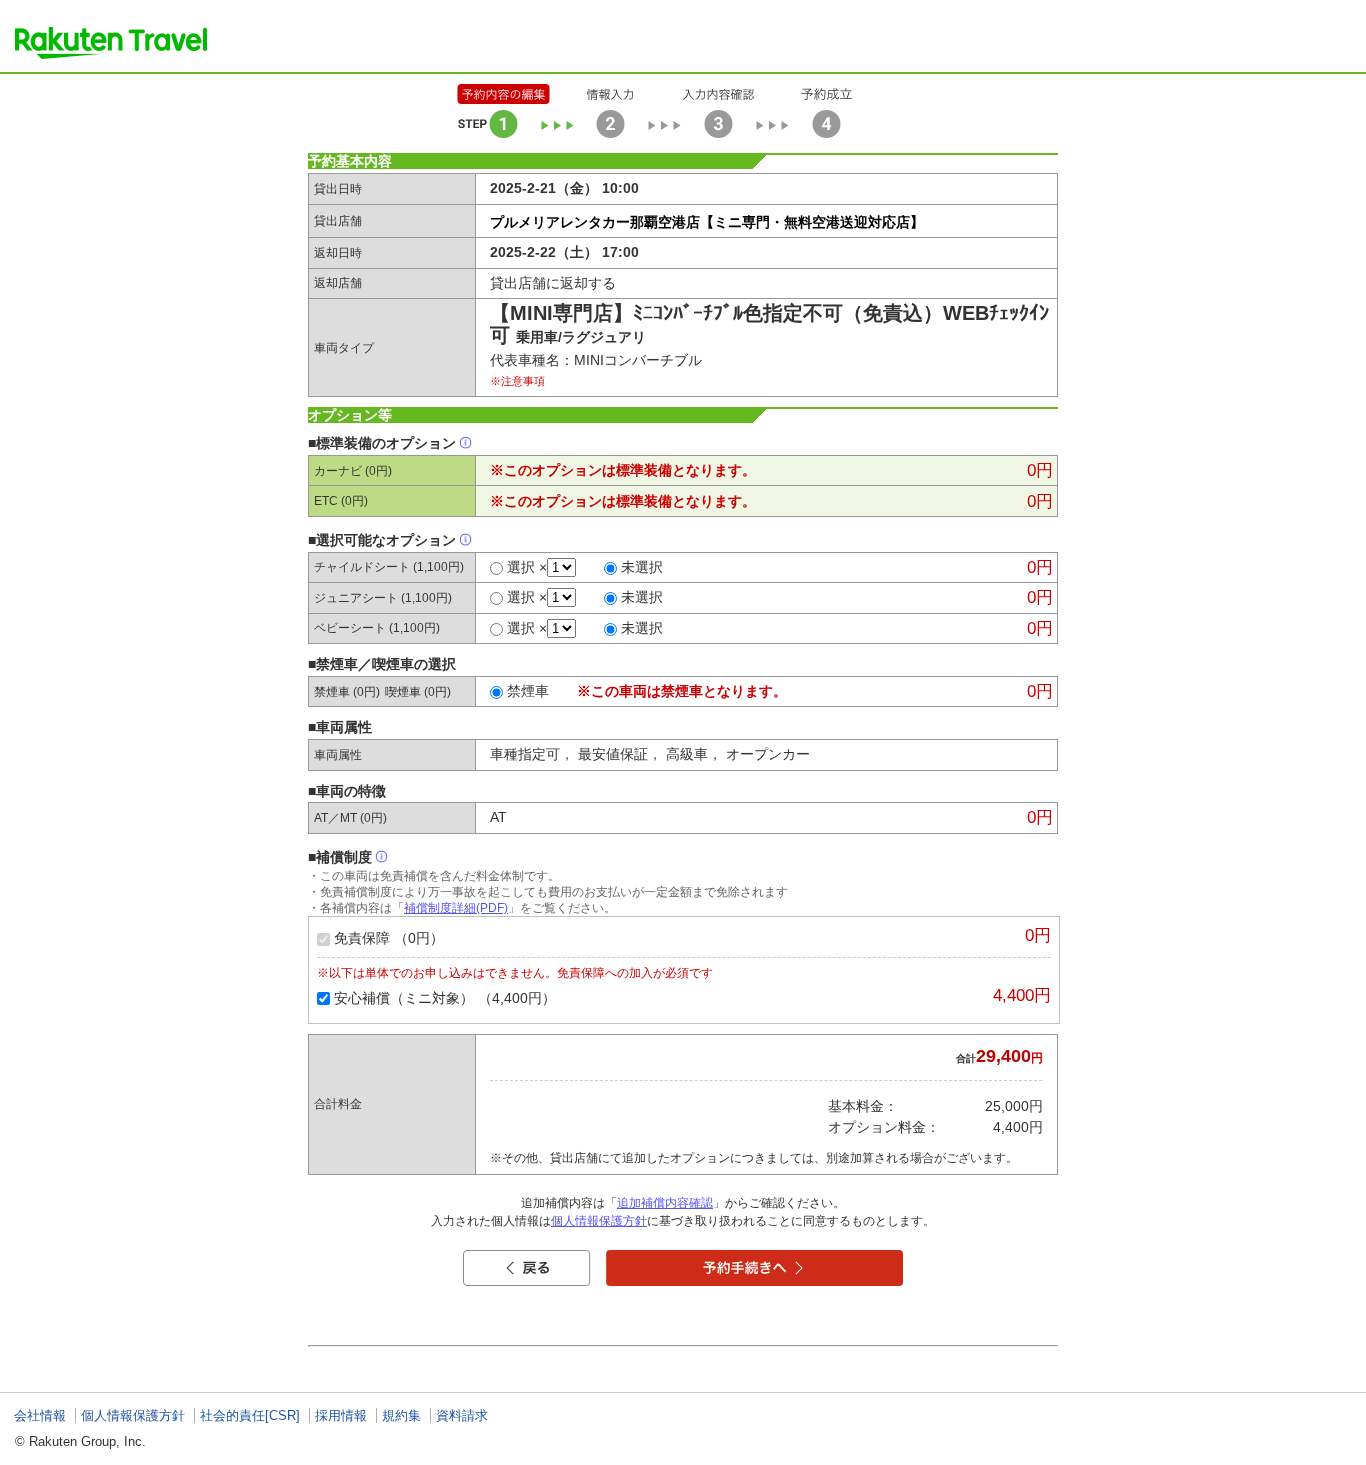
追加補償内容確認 (665, 1203)
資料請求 (462, 1415)
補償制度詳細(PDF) (456, 908)
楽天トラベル (111, 43)
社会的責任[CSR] (250, 1415)
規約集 (401, 1415)
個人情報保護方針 (599, 1221)
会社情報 (40, 1415)
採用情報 (341, 1415)
